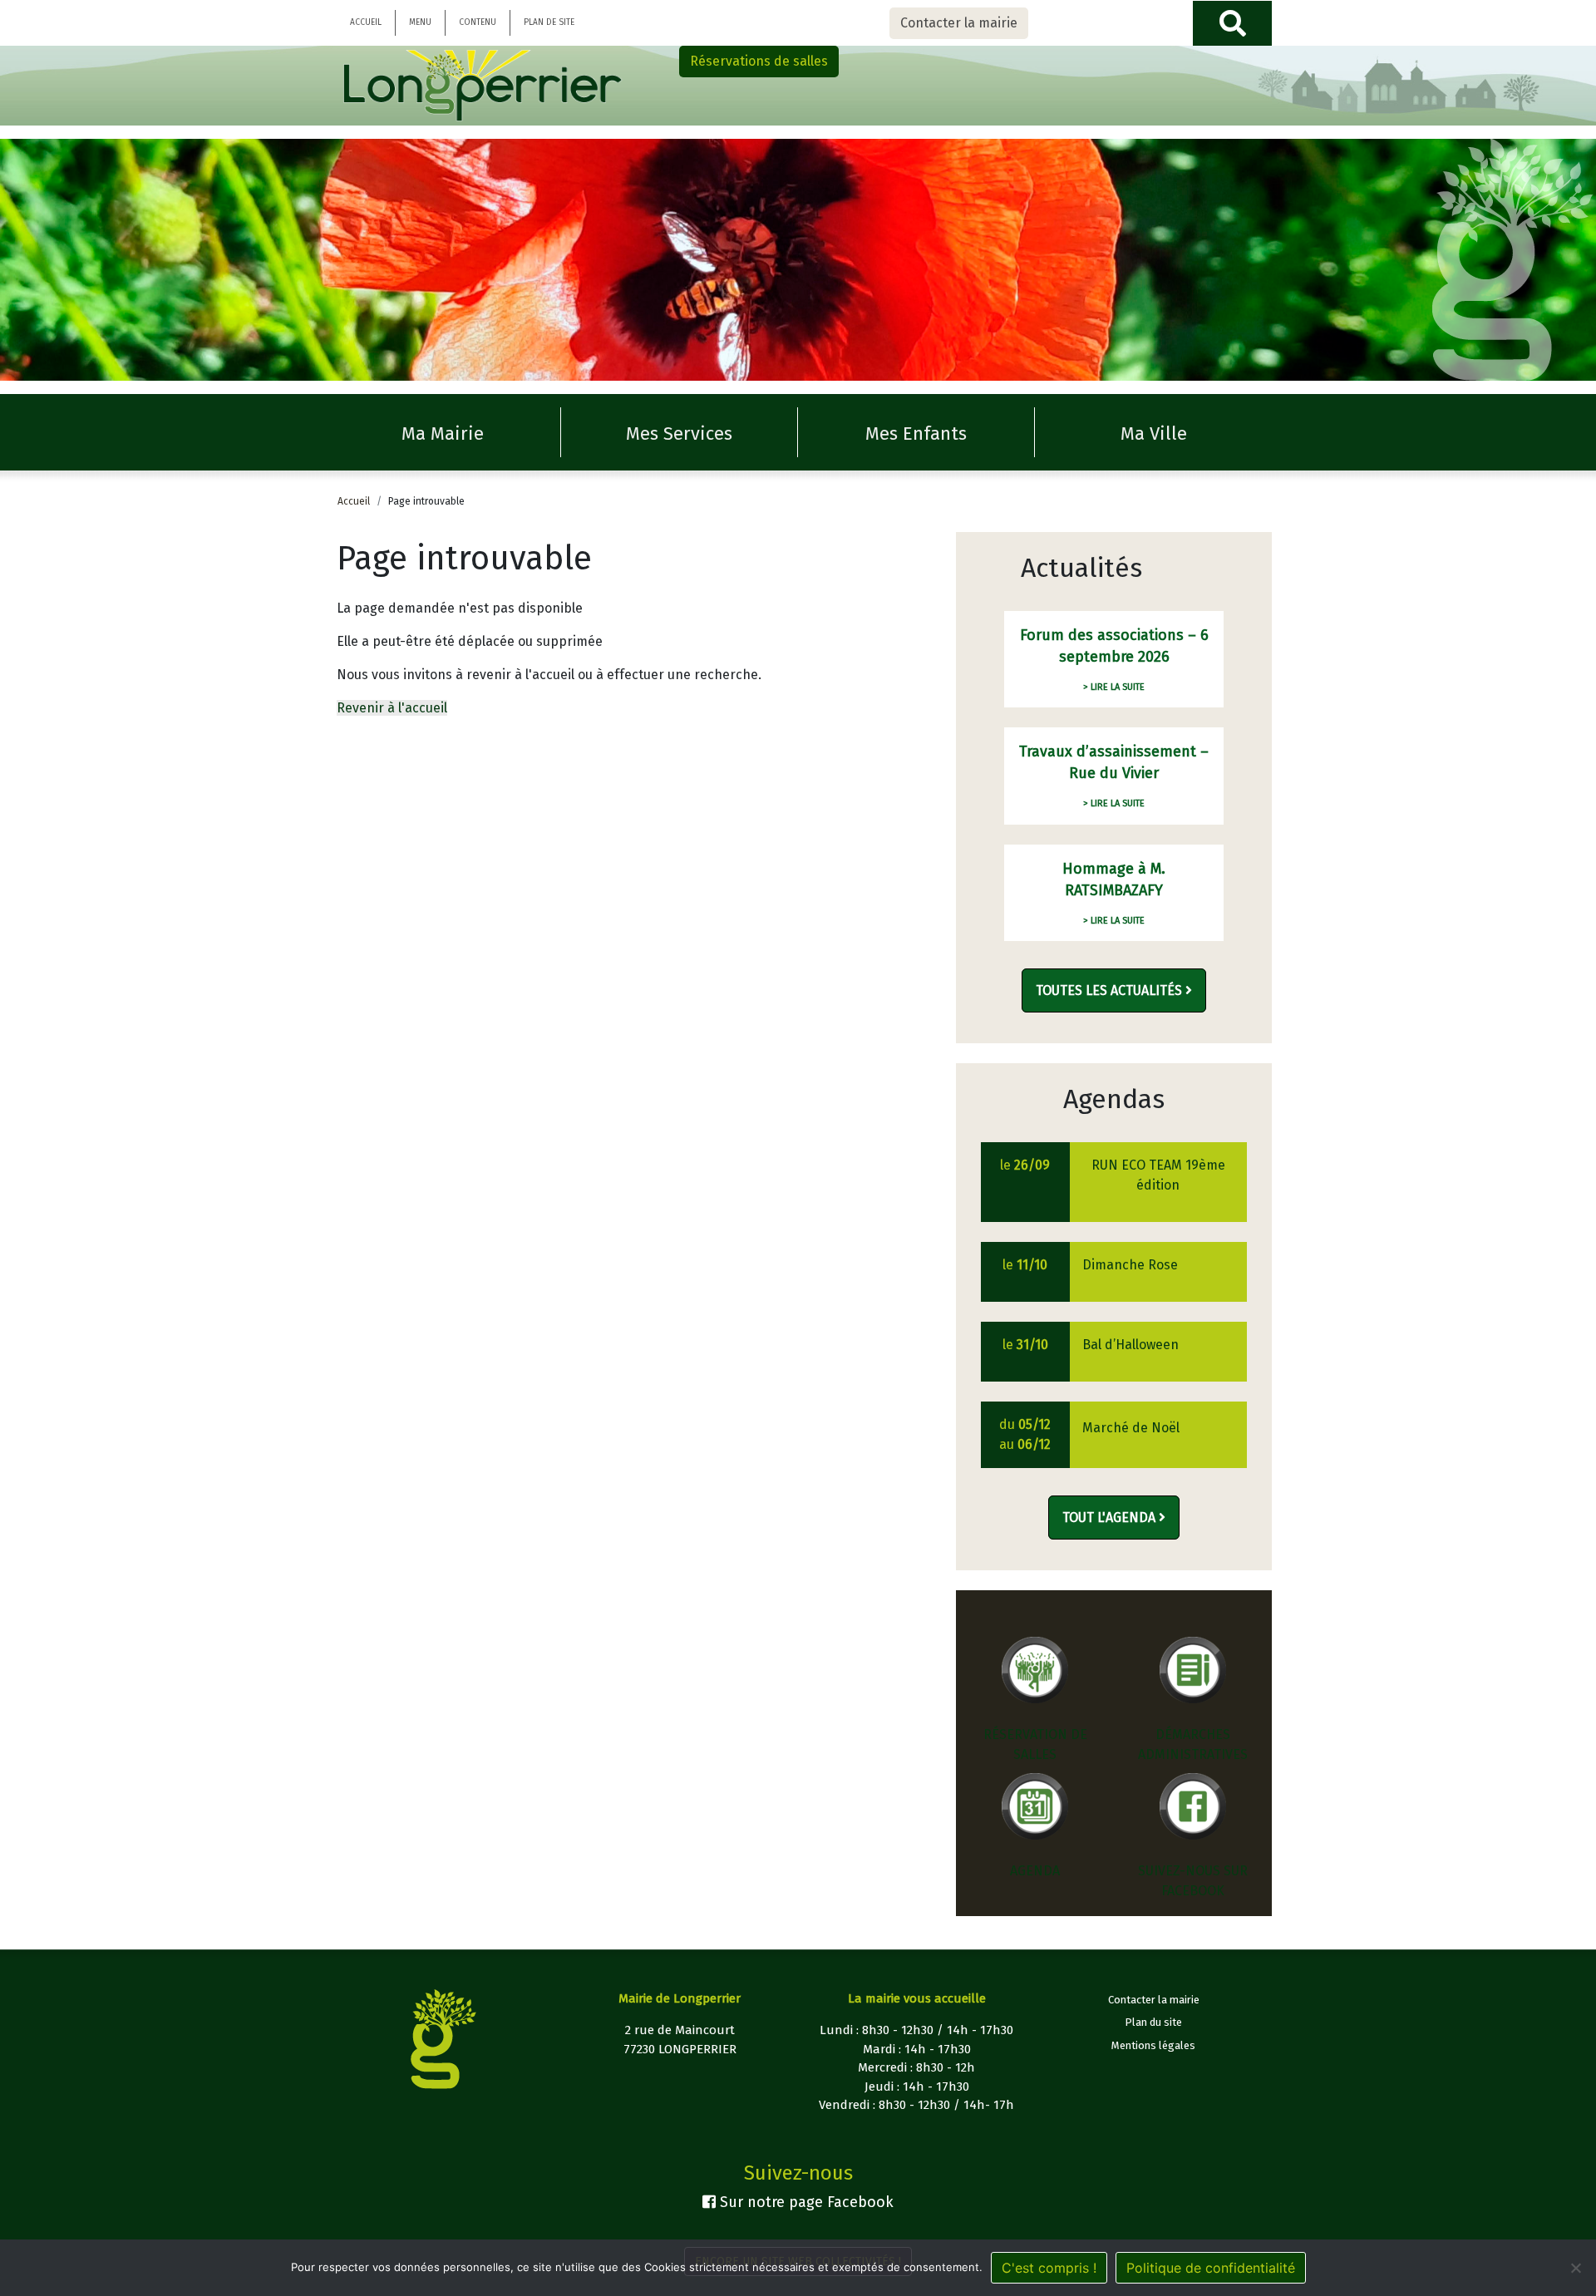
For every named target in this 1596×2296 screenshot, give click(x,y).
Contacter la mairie (959, 23)
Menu (420, 22)
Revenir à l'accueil (392, 708)
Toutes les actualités (1111, 990)
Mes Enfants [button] (916, 434)
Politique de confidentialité (1211, 2268)
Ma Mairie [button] (443, 434)
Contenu (478, 22)
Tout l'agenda (1111, 1518)
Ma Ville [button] (1154, 434)
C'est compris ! (1049, 2268)
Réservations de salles (759, 61)
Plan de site (549, 22)
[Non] (1575, 2268)
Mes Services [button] (679, 434)
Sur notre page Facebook (805, 2202)
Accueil (366, 22)
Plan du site (1153, 2022)
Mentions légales (1153, 2045)
